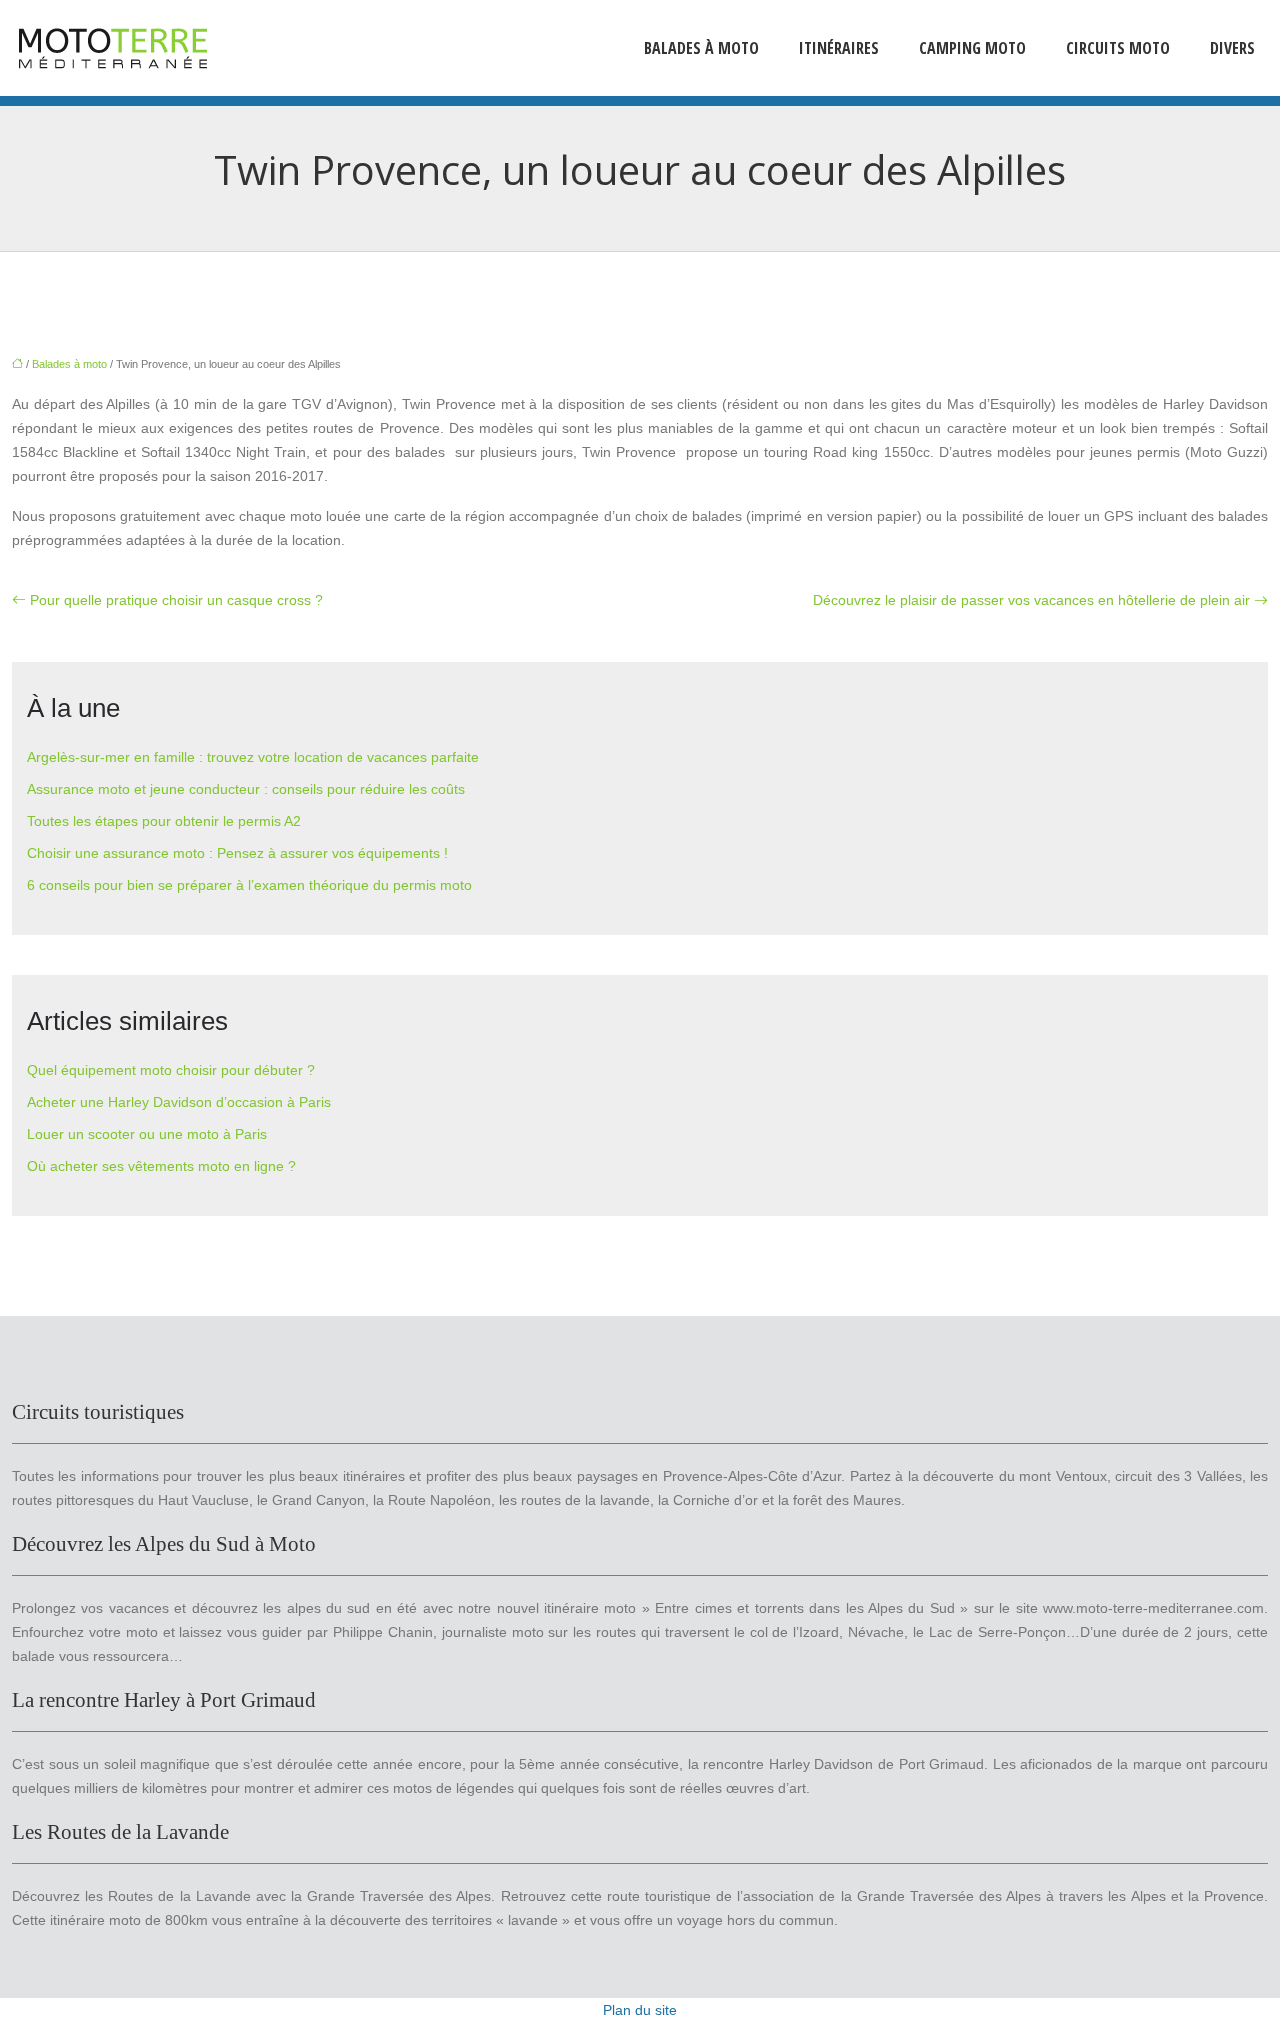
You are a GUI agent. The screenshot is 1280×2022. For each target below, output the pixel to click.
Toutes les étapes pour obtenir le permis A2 (164, 821)
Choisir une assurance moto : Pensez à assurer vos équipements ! (237, 853)
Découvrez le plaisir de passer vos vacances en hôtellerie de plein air (1031, 600)
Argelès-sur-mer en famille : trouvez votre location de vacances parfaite (253, 757)
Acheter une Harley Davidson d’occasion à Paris (179, 1102)
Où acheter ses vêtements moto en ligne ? (161, 1166)
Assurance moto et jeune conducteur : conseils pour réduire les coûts (246, 789)
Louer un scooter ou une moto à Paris (147, 1134)
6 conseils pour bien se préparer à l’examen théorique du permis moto (249, 885)
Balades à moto (701, 48)
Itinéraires (839, 48)
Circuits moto (1118, 48)
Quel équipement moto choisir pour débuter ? (171, 1070)
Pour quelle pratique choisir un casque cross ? (176, 600)
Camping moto (972, 48)
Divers (1232, 48)
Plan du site (640, 2010)
